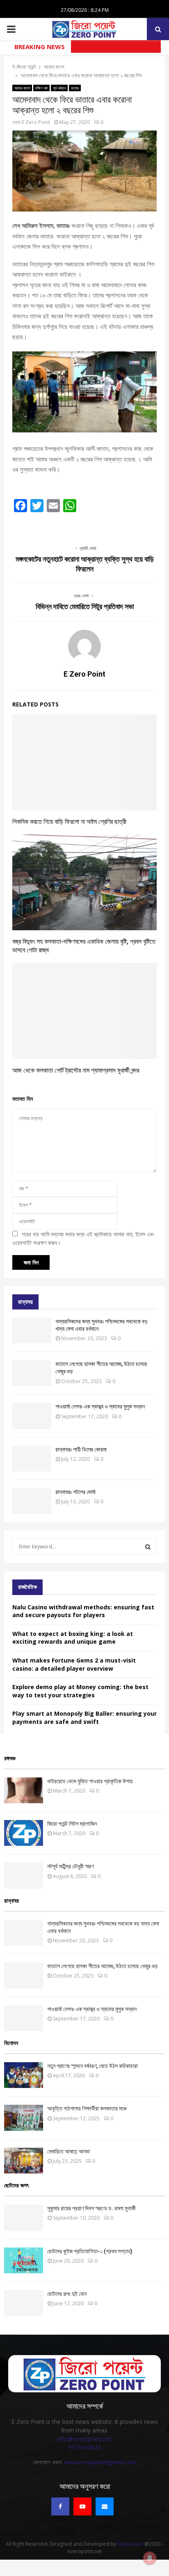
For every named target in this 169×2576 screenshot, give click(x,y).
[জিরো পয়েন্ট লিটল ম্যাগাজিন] (24, 1833)
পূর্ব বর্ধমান (59, 88)
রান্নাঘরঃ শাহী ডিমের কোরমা (81, 1449)
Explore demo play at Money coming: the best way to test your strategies (80, 1691)
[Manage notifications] (150, 2558)
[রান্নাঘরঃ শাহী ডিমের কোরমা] (32, 1459)
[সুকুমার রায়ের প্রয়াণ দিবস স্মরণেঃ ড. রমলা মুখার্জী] (24, 2217)
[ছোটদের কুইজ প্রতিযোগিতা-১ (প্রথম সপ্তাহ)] (24, 2260)
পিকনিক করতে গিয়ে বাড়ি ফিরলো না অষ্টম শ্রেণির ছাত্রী (69, 822)
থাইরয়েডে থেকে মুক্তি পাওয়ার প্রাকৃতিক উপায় (90, 1781)
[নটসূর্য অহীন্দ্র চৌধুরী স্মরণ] (24, 1875)
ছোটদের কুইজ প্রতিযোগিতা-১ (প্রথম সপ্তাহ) (90, 2251)
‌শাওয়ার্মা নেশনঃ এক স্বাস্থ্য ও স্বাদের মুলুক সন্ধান (100, 1406)
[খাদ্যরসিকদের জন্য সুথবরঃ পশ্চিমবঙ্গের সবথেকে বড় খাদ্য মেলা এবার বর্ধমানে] (32, 1331)
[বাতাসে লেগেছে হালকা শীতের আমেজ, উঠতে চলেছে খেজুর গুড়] (32, 1373)
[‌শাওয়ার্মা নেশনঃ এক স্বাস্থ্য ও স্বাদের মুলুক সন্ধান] (32, 1416)
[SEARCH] (148, 1547)
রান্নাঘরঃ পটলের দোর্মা (75, 1492)
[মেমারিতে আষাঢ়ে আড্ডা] (24, 2161)
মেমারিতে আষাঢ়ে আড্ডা (69, 2151)
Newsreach (130, 2544)
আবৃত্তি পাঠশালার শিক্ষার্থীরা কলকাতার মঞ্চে (87, 2108)
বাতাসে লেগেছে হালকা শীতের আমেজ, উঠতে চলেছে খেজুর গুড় (103, 1966)
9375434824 (84, 2447)
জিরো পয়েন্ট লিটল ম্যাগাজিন (72, 1824)
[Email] (105, 2506)
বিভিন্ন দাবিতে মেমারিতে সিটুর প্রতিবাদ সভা (85, 606)
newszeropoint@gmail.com (100, 2462)
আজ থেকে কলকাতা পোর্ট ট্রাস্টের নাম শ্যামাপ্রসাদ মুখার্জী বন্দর (76, 1070)
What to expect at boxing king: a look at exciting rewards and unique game (73, 1638)
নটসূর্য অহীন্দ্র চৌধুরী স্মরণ (70, 1866)
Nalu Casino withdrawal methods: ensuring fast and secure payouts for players (83, 1611)
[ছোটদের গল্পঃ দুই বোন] (24, 2303)
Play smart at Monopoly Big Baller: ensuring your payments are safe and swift (84, 1718)
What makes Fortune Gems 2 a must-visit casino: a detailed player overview (74, 1664)
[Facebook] (60, 2506)
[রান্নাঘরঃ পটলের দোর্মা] (32, 1501)
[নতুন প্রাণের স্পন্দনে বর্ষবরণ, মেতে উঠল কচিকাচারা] (24, 2075)
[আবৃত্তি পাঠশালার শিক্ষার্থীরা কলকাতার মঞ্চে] (24, 2118)
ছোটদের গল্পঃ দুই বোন (67, 2294)
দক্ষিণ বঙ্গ (41, 88)
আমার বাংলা (22, 88)
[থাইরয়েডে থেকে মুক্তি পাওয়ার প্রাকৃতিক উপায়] (24, 1790)
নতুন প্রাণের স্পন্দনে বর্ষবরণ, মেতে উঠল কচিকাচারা (92, 2066)
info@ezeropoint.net (84, 2439)
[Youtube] (82, 2506)
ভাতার (75, 88)
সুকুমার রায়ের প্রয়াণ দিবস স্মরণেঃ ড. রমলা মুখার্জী (91, 2208)
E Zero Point (36, 122)
